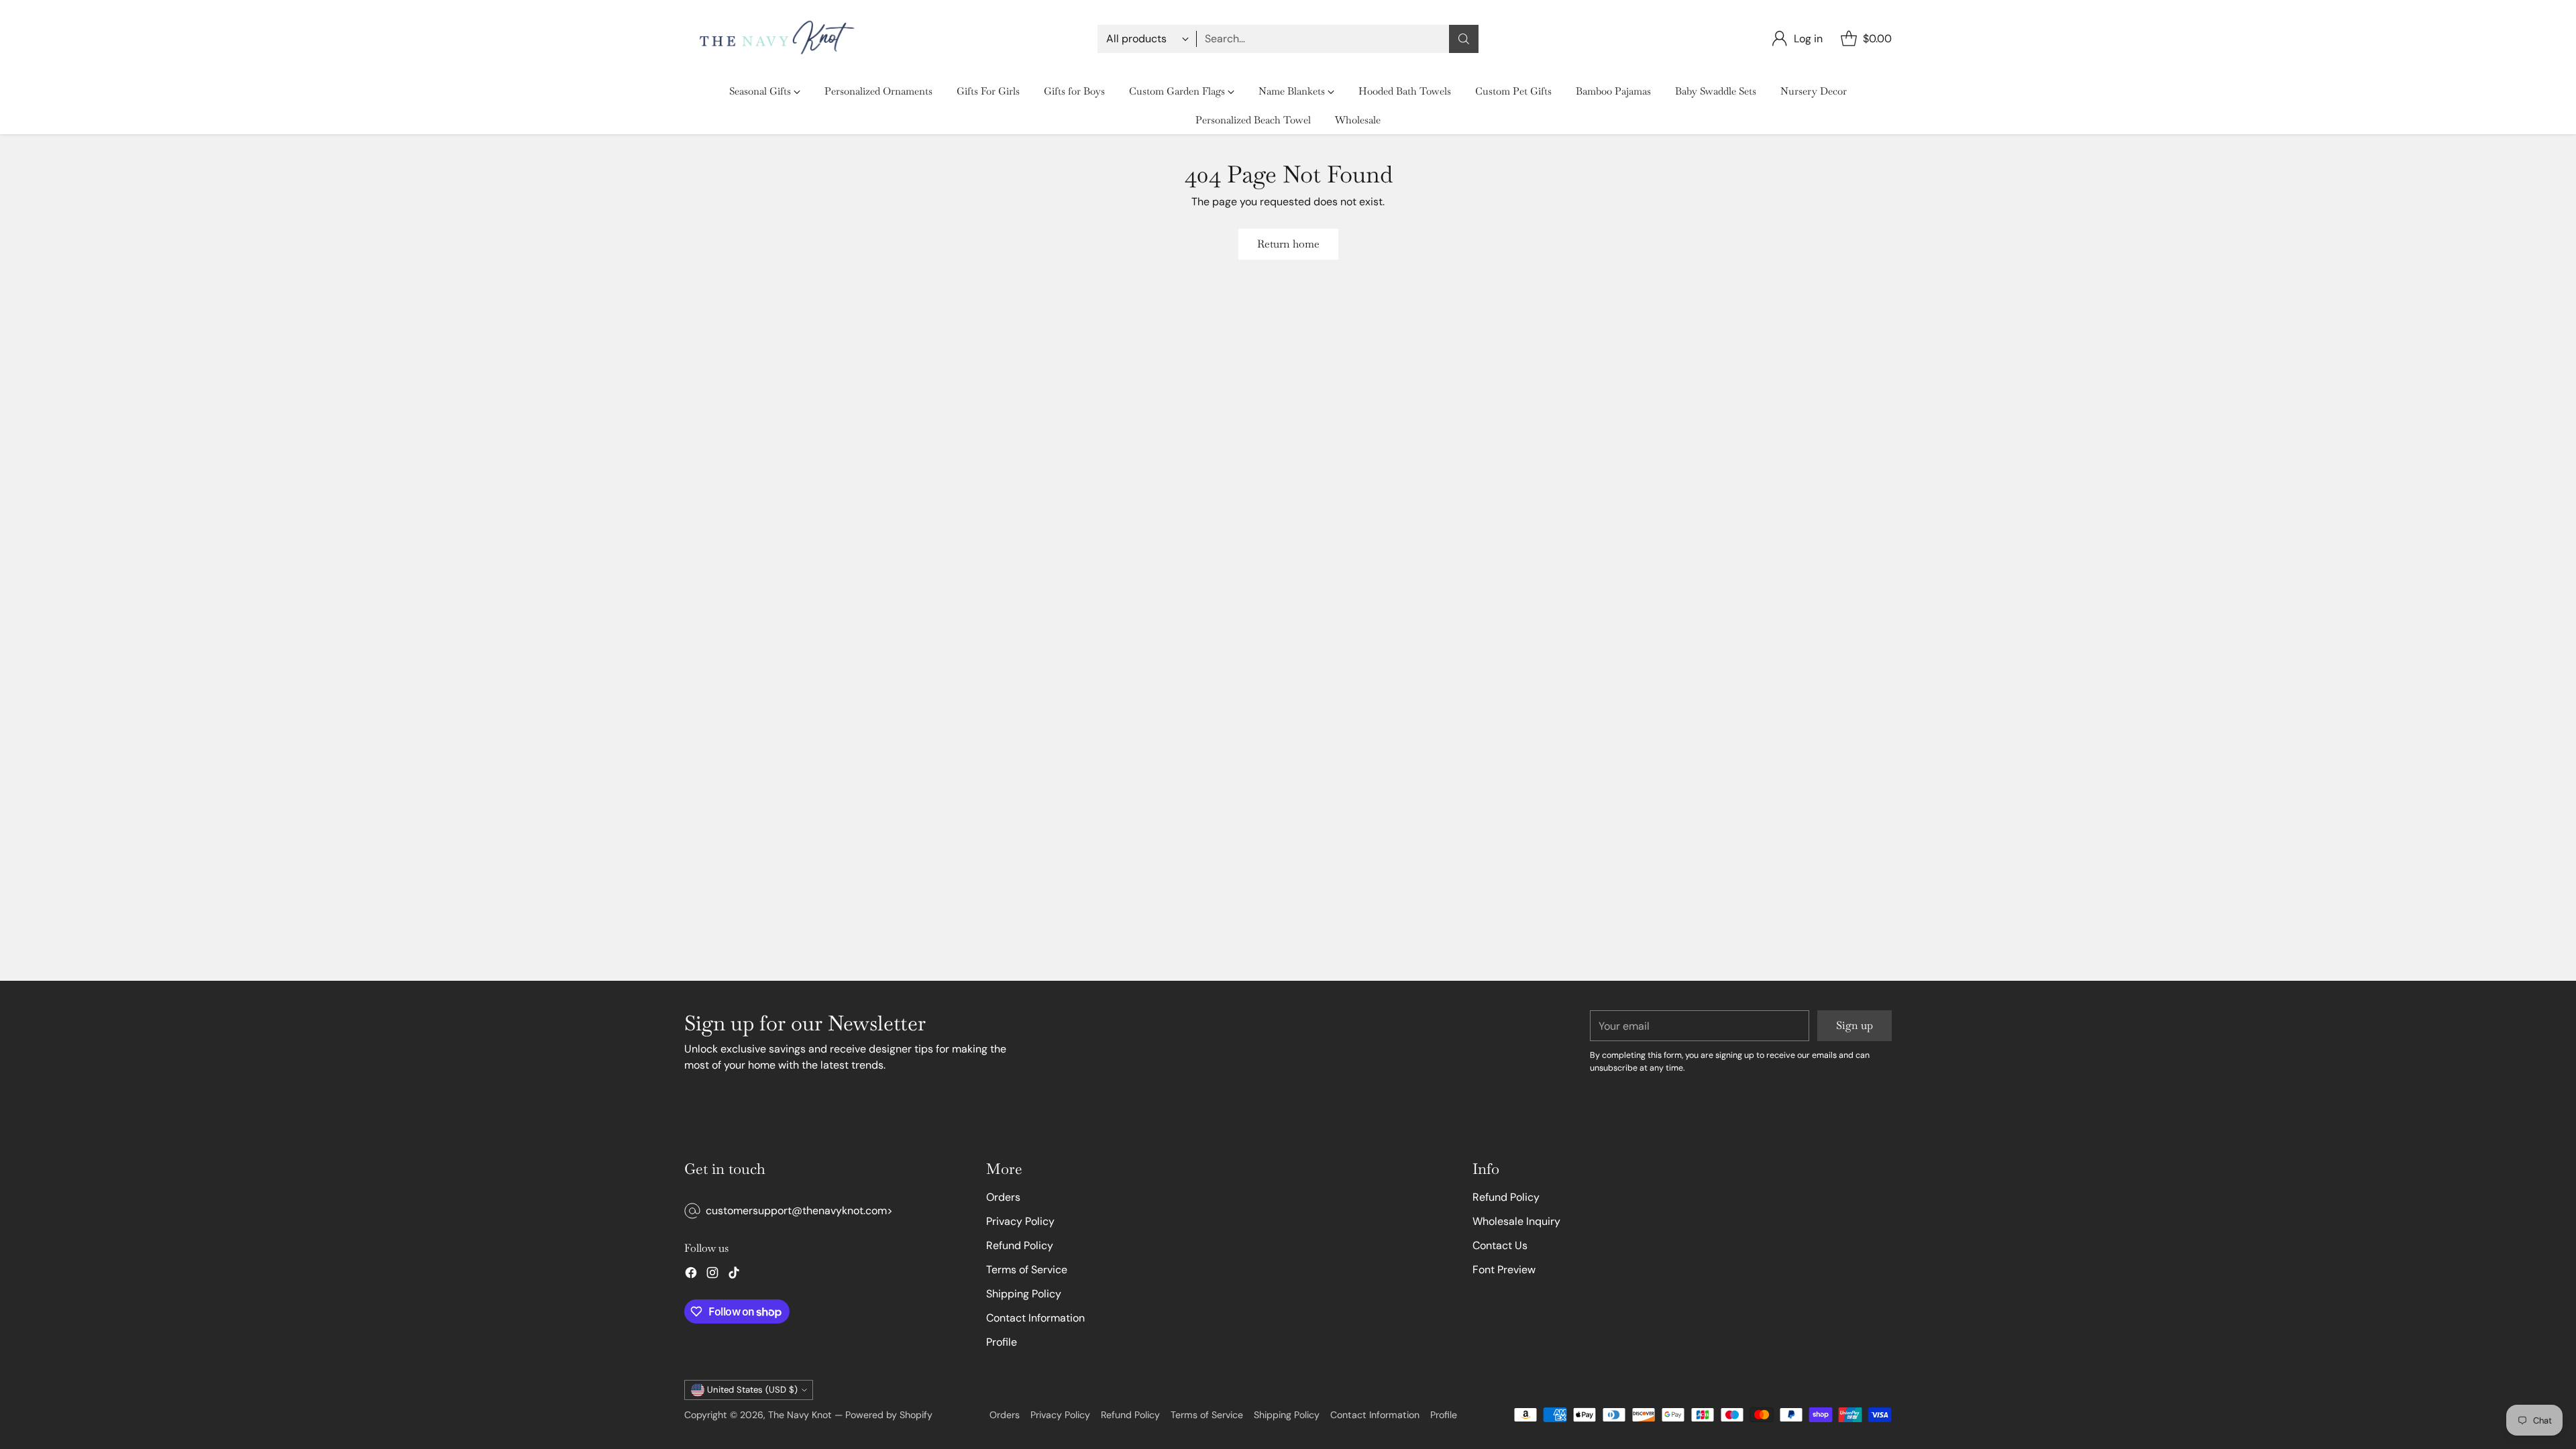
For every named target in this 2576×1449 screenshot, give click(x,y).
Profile (1002, 1342)
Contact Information (1035, 1318)
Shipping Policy (1024, 1294)
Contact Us (1500, 1245)
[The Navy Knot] (773, 39)
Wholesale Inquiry (1516, 1221)
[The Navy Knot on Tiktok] (734, 1275)
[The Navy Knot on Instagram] (712, 1275)
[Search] (1464, 39)
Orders (1003, 1197)
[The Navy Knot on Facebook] (691, 1275)
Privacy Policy (1020, 1221)
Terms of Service (1027, 1270)
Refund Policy (1020, 1245)
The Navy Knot (800, 1415)
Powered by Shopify (889, 1415)
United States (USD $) (752, 1390)
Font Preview (1504, 1270)
